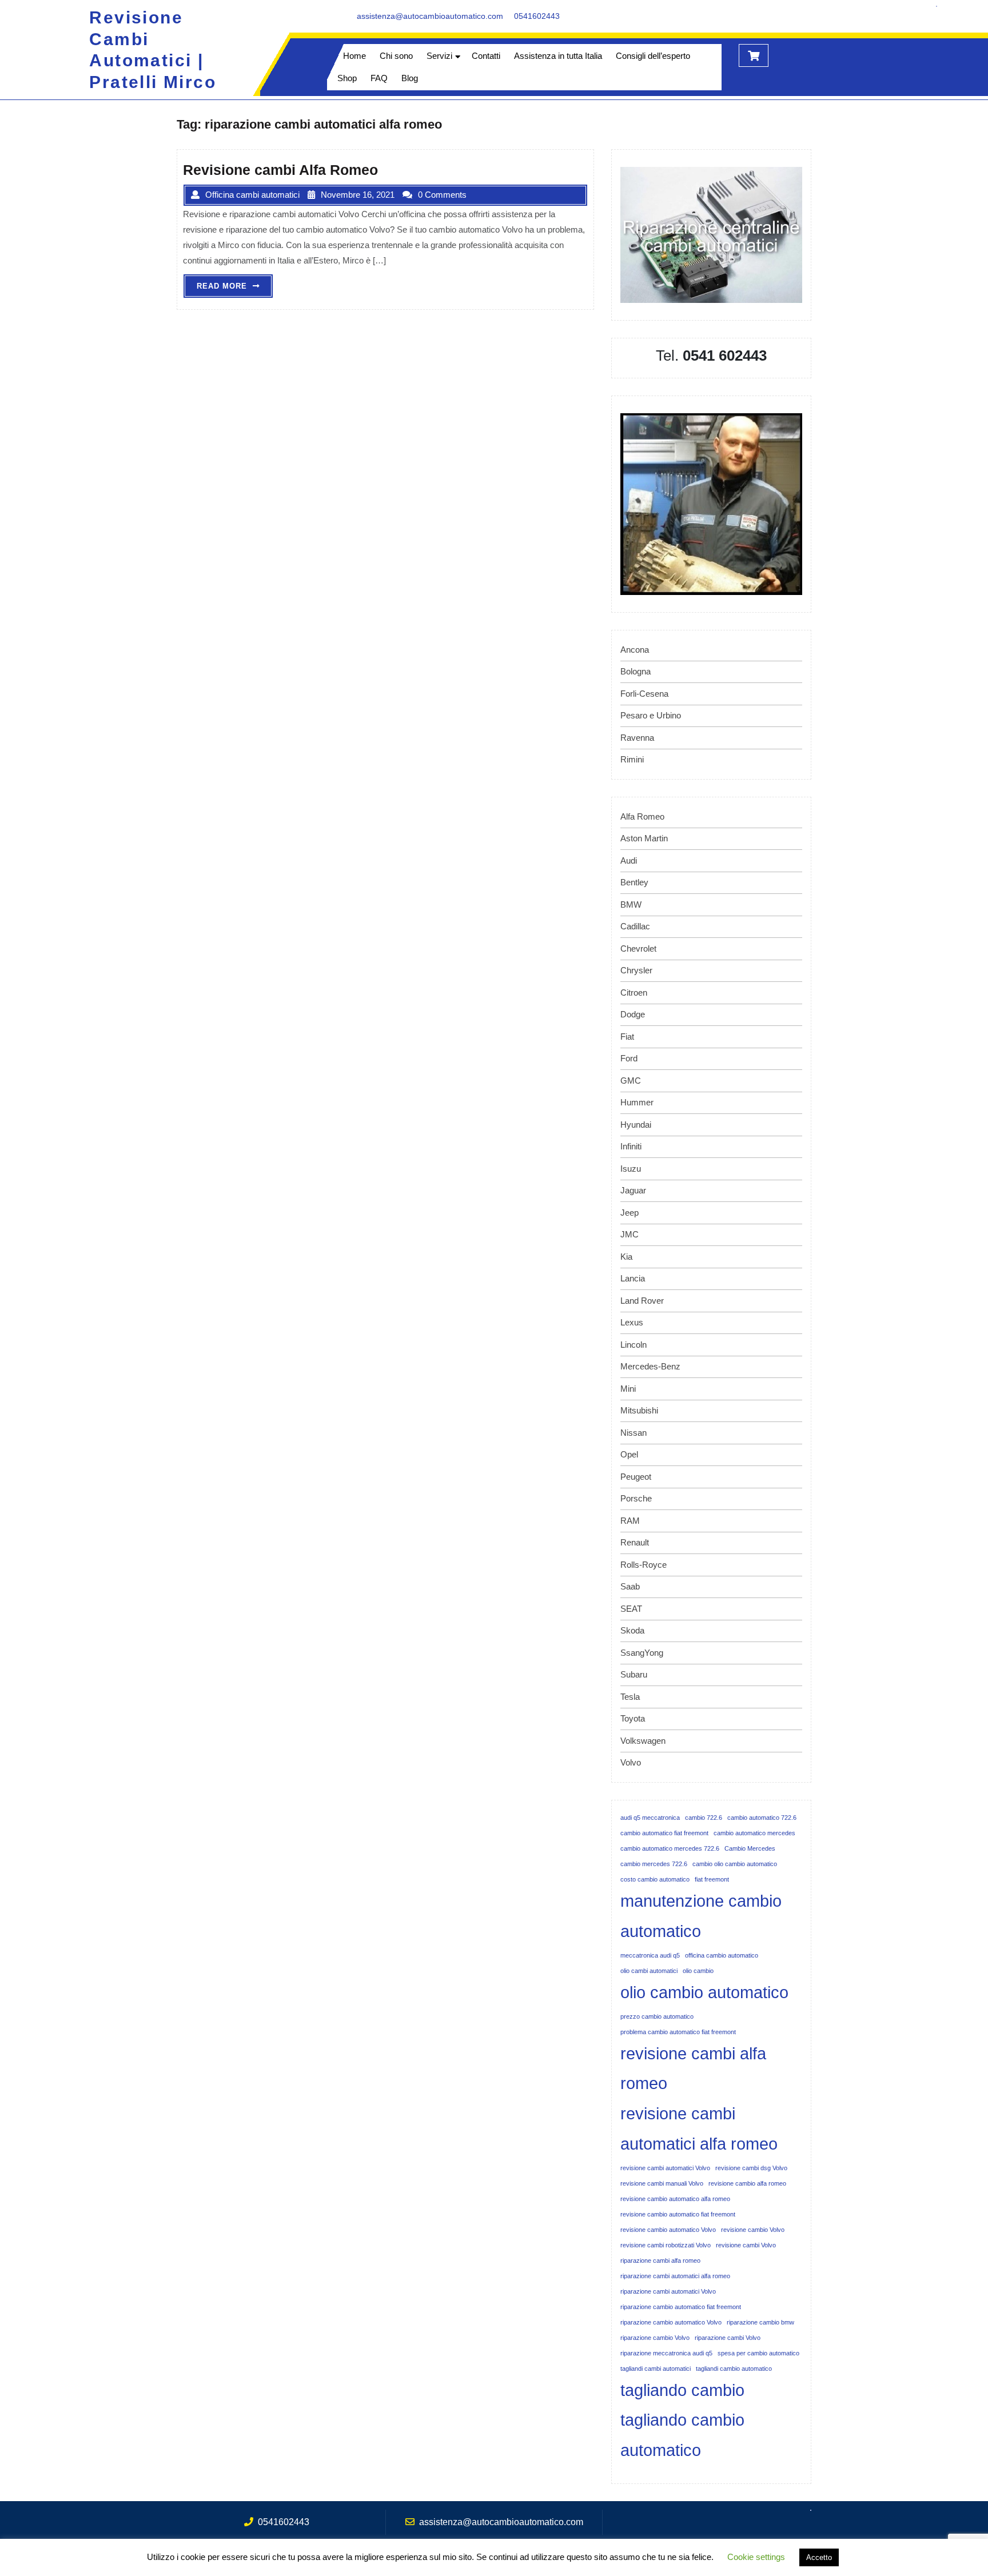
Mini (628, 1389)
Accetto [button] (819, 2557)
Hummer (637, 1102)
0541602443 (537, 16)
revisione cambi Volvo (746, 2245)
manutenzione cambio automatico (701, 1916)
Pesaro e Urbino (651, 715)
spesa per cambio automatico (758, 2353)
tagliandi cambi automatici (656, 2369)
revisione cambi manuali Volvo (662, 2183)
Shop (347, 78)
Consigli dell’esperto (653, 56)
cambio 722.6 (704, 1818)
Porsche (636, 1498)
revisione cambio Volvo (753, 2230)
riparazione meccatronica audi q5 (666, 2353)
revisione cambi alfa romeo (693, 2068)
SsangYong (642, 1653)
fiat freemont (712, 1879)
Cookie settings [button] (756, 2557)
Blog (410, 78)
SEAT (631, 1609)
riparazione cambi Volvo (728, 2338)
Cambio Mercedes (750, 1848)
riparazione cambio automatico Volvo (671, 2322)
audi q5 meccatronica (650, 1818)
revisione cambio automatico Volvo (668, 2230)
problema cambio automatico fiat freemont (678, 2032)
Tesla (630, 1697)
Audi (629, 860)
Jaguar (633, 1190)
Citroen (634, 993)
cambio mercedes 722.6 (654, 1864)
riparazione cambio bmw (760, 2322)
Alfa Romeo (642, 816)
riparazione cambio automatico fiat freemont (681, 2307)
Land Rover (642, 1301)
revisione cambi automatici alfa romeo (699, 2128)
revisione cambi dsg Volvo (751, 2168)
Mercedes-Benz (650, 1366)
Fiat (627, 1037)
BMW (631, 904)
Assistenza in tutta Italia (558, 56)
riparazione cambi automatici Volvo (668, 2291)
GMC (631, 1081)
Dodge (633, 1014)
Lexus (632, 1322)
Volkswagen (643, 1741)
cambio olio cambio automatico (735, 1864)
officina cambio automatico (722, 1955)
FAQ (379, 78)
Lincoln (634, 1345)
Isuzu (631, 1169)
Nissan (634, 1433)
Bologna (636, 671)
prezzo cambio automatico (657, 2016)
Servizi (439, 56)
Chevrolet (638, 948)
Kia (626, 1257)
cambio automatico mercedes (754, 1833)
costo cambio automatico (655, 1879)
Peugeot (636, 1477)
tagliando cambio (682, 2390)
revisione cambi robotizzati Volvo (666, 2245)
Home (354, 56)
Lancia (633, 1278)
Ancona (635, 650)
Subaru (634, 1674)
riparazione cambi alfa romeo (660, 2261)
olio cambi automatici (649, 1971)
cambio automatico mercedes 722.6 (670, 1848)
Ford (629, 1058)
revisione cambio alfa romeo (747, 2183)
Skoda (632, 1630)
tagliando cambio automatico (682, 2435)
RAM (630, 1521)
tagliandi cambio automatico (734, 2369)
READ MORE (235, 289)
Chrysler (636, 970)
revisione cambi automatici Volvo (665, 2168)
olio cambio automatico (704, 1992)
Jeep (630, 1213)
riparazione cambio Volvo (655, 2338)
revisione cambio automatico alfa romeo (675, 2199)
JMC (630, 1234)
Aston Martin (644, 838)
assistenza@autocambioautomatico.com (430, 16)
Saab (630, 1586)
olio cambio (698, 1971)
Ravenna (637, 738)
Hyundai (636, 1125)
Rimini (632, 759)
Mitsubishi (639, 1410)
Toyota (633, 1718)
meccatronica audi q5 (650, 1955)
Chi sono (396, 56)
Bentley (634, 882)
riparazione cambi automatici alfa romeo (675, 2276)
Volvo (631, 1762)
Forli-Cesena (644, 694)
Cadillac (635, 926)
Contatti (486, 56)
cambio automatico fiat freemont (664, 1833)
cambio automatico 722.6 (762, 1818)
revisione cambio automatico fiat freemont (678, 2214)
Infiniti (631, 1146)
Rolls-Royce (644, 1565)
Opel (629, 1454)
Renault (635, 1542)
